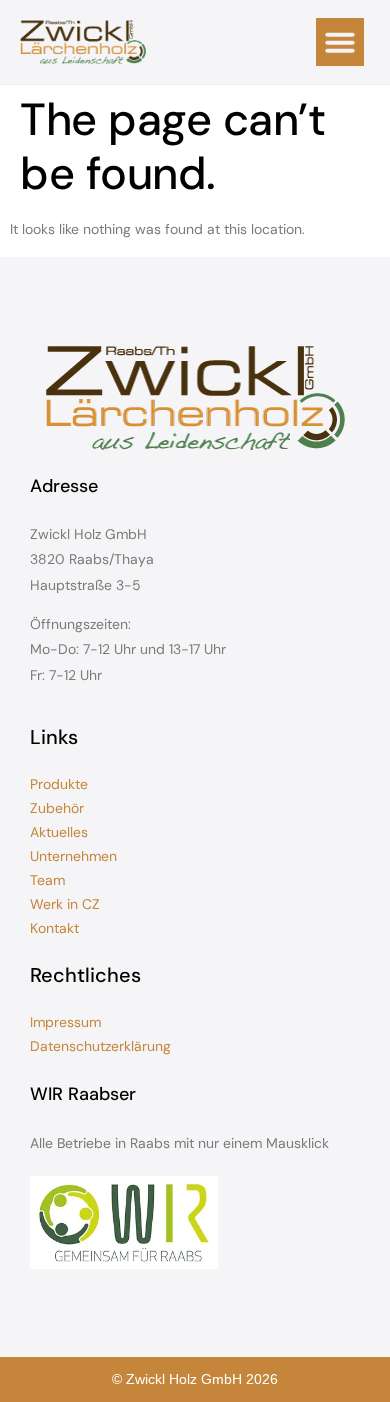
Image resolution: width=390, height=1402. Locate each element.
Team (47, 880)
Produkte (59, 784)
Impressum (65, 1022)
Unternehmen (73, 856)
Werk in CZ (65, 904)
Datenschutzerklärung (100, 1046)
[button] (340, 42)
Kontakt (54, 928)
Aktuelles (59, 832)
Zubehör (57, 808)
